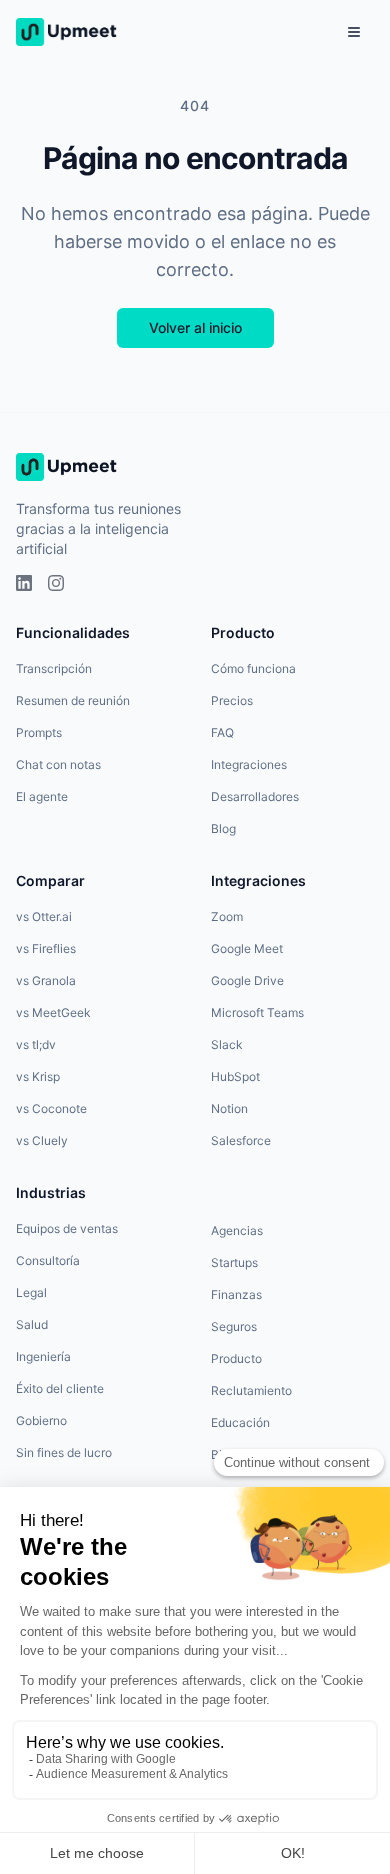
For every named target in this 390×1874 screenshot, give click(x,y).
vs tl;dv (36, 1044)
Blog (223, 828)
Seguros (234, 1326)
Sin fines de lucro (64, 1452)
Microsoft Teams (257, 1012)
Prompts (39, 732)
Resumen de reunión (73, 700)
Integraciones (249, 764)
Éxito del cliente (60, 1388)
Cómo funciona (253, 668)
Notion (229, 1108)
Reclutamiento (251, 1390)
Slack (227, 1044)
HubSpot (235, 1076)
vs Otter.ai (44, 916)
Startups (234, 1262)
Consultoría (48, 1260)
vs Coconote (51, 1108)
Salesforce (241, 1140)
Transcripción (54, 668)
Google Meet (247, 948)
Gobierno (41, 1420)
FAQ (222, 732)
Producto (236, 1358)
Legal (31, 1292)
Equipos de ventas (67, 1228)
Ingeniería (43, 1356)
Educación (240, 1422)
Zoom (227, 916)
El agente (42, 796)
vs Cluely (42, 1140)
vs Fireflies (46, 948)
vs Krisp (38, 1076)
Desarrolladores (255, 796)
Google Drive (247, 980)
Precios (232, 700)
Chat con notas (58, 764)
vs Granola (46, 980)
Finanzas (236, 1294)
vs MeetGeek (53, 1012)
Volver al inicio (195, 327)
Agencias (237, 1230)
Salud (32, 1324)
